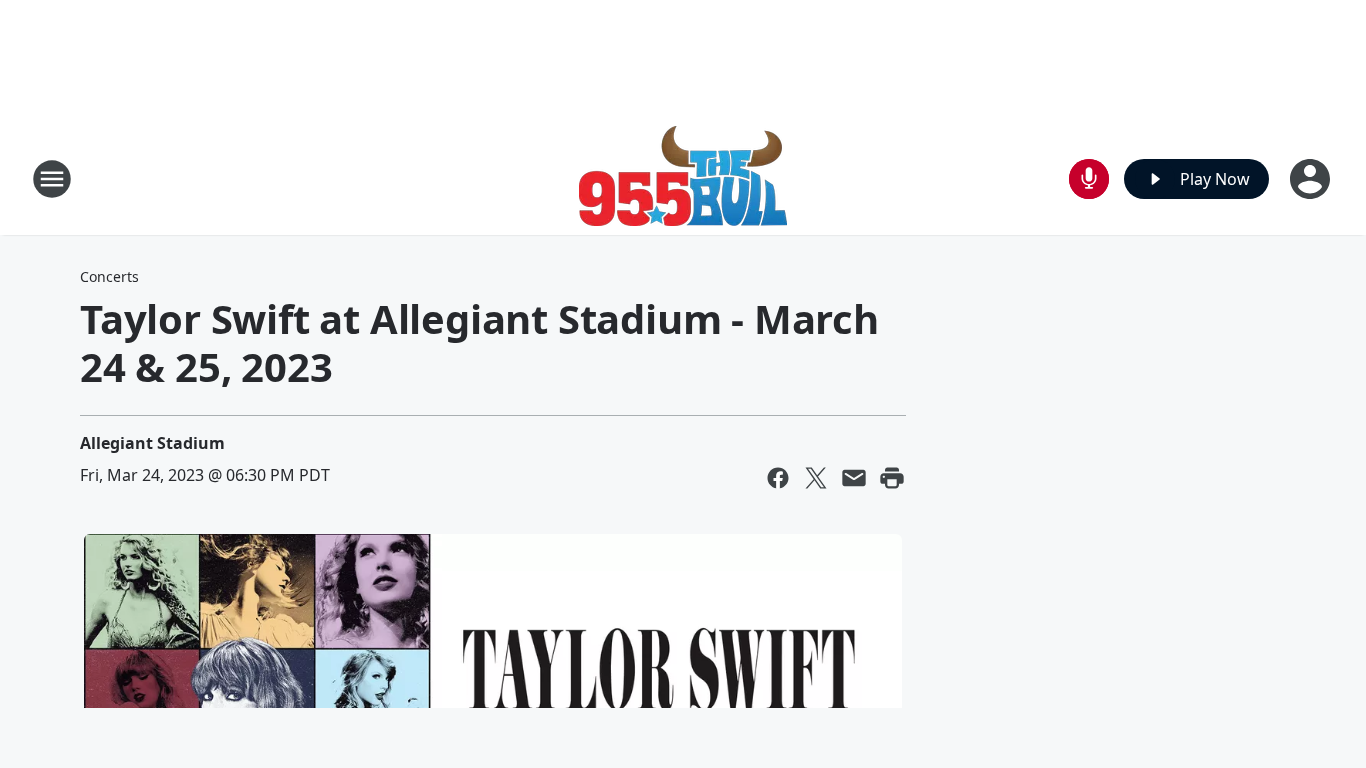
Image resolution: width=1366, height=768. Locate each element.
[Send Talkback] (1089, 179)
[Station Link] (683, 178)
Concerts (109, 276)
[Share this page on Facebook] (778, 478)
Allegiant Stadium (152, 443)
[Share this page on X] (816, 478)
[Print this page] (892, 478)
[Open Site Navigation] (52, 179)
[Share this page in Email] (854, 478)
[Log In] (1312, 179)
